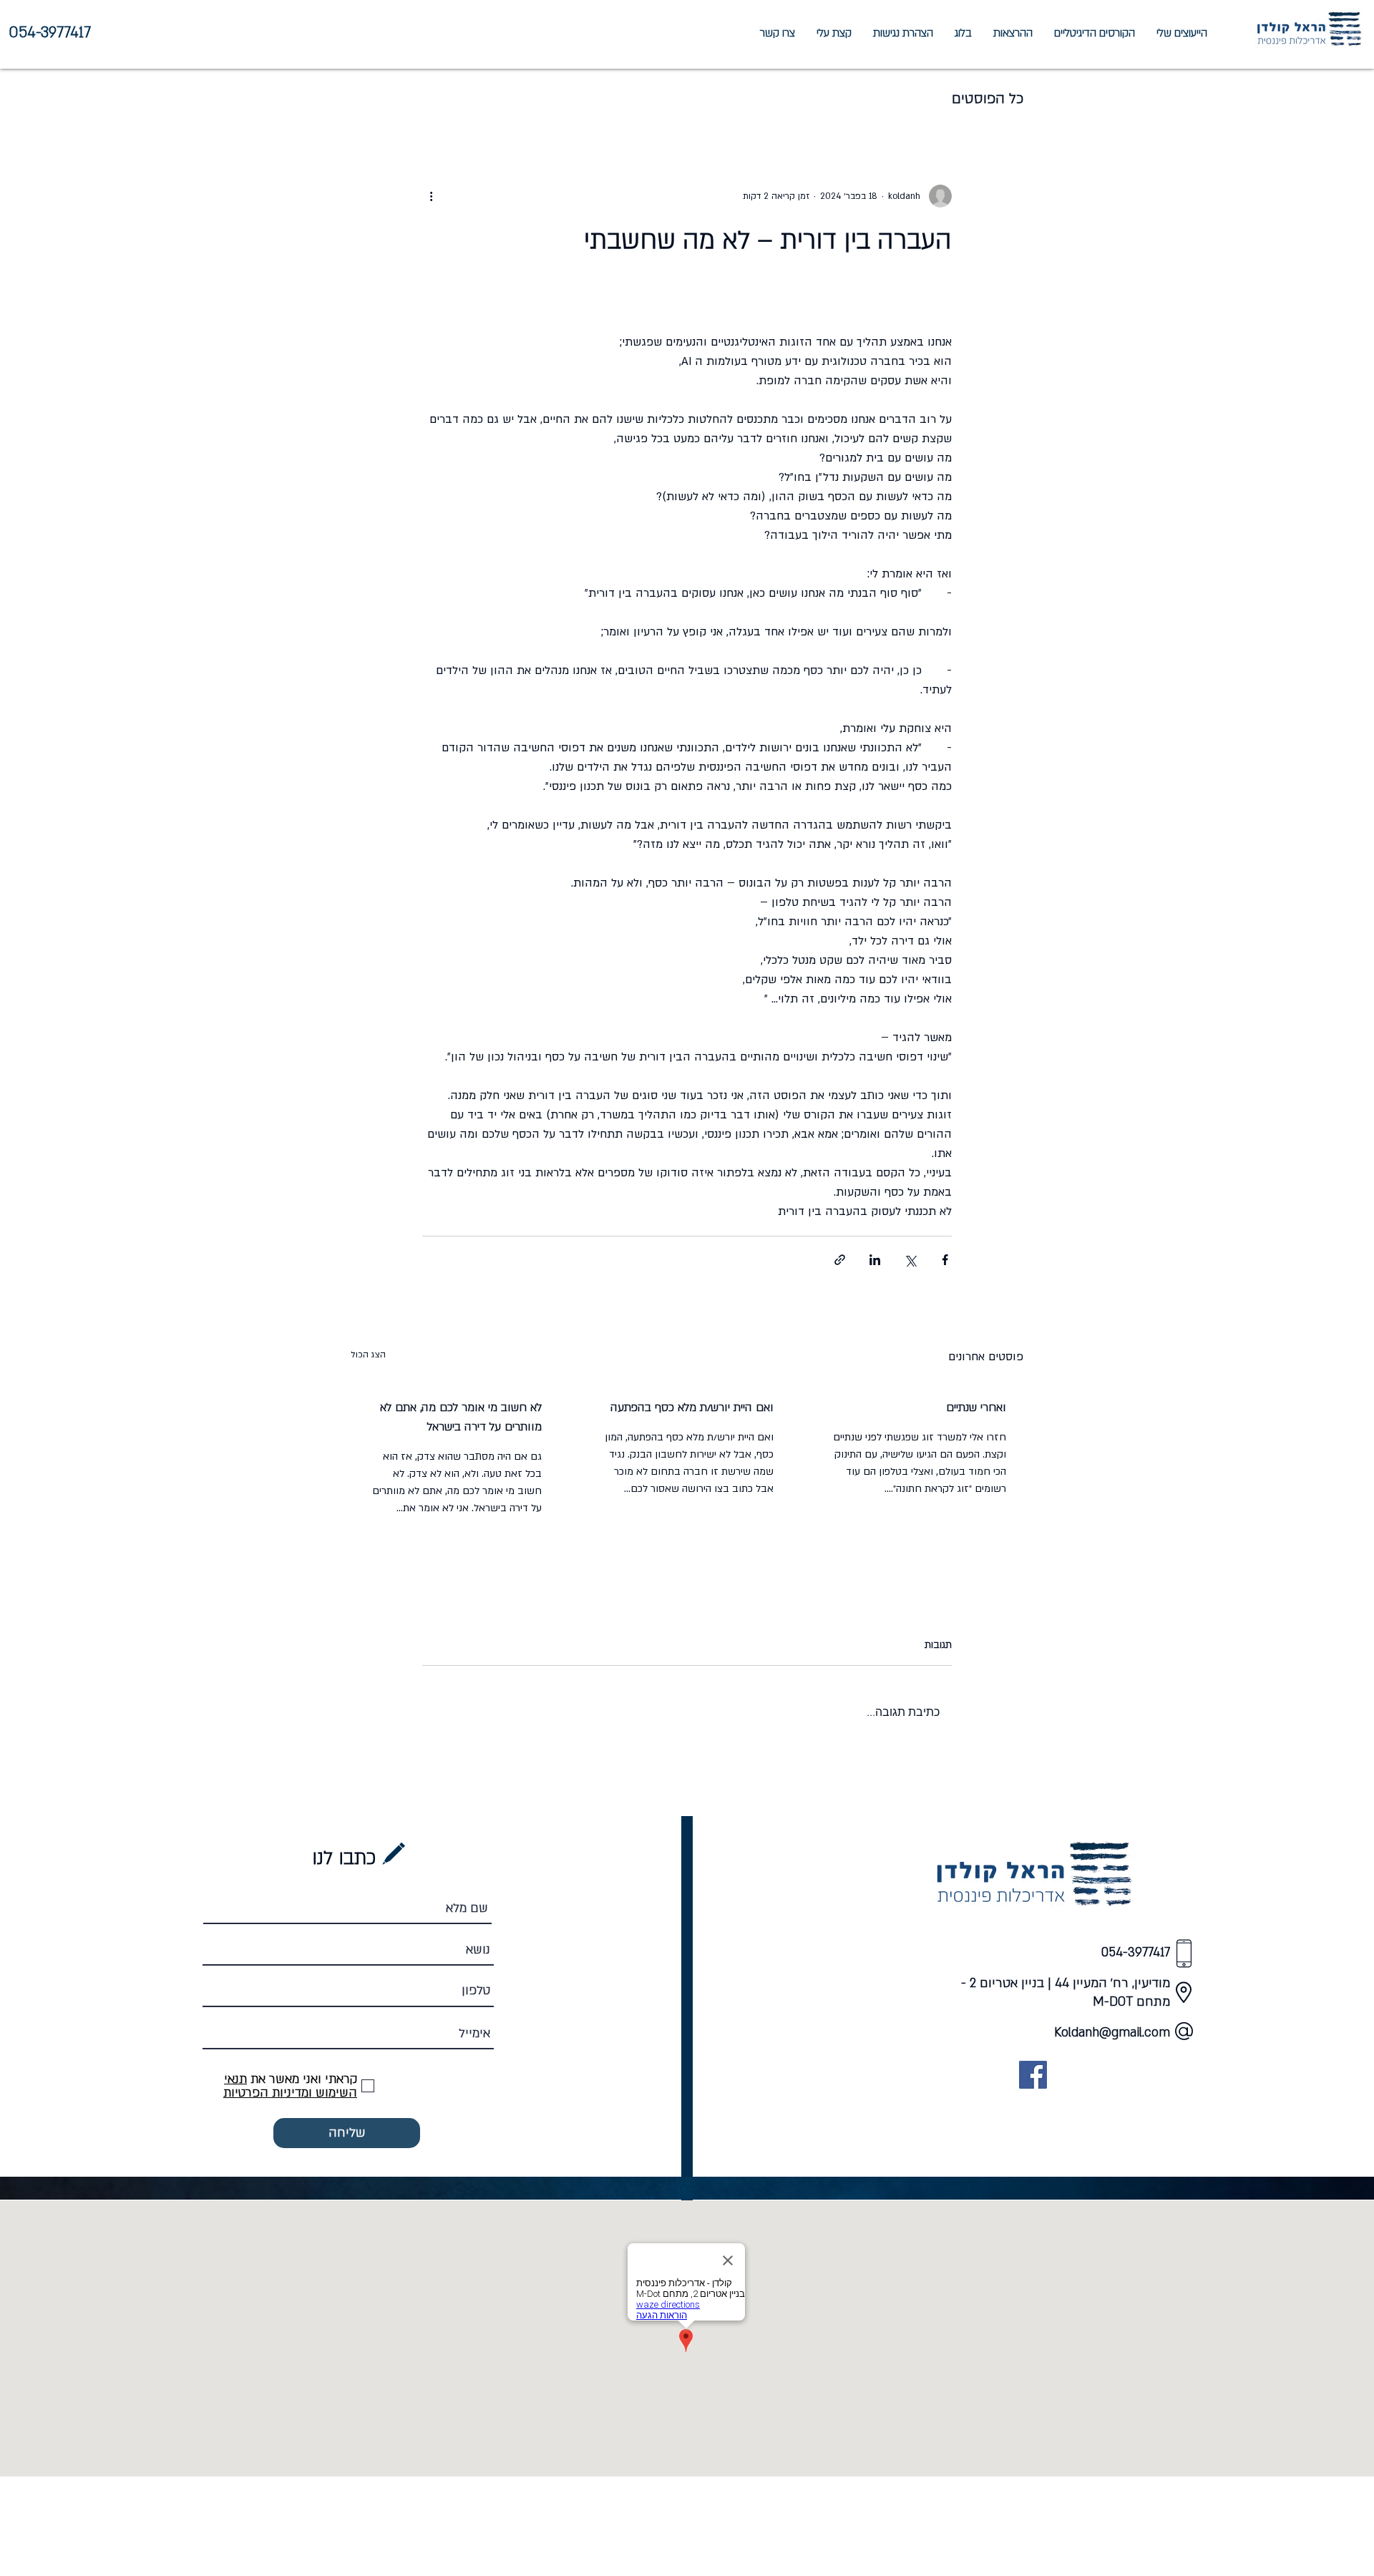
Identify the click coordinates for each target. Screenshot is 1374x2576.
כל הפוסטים (988, 99)
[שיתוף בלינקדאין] (875, 1260)
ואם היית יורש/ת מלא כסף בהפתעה (692, 1407)
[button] (1182, 33)
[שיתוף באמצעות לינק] (840, 1260)
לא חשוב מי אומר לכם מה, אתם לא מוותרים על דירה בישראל (461, 1417)
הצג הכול (368, 1355)
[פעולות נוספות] (431, 196)
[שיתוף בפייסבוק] (945, 1260)
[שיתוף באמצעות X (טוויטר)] (910, 1260)
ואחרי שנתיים (976, 1407)
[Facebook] (1033, 2075)
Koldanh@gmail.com (1112, 2033)
